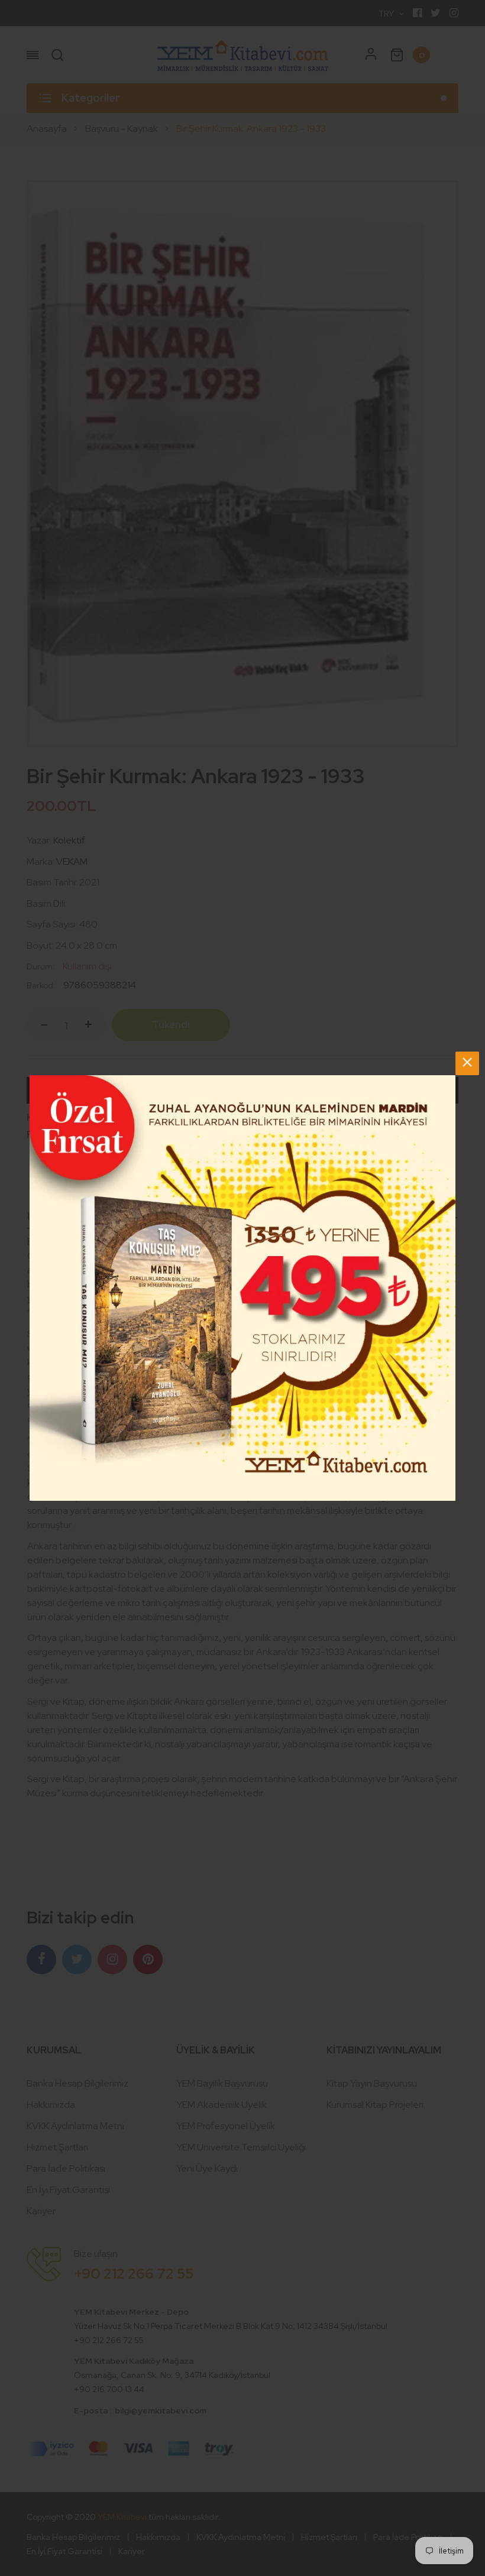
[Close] (467, 1063)
